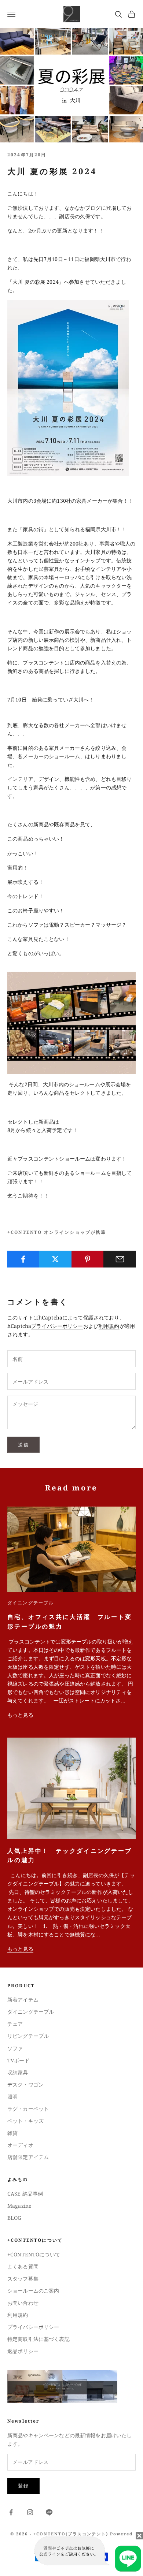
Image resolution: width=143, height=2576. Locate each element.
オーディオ (20, 2145)
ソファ (15, 2048)
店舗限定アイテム (28, 2157)
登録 (24, 2486)
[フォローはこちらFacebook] (11, 2512)
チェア (15, 2024)
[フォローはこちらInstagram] (30, 2512)
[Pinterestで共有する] (88, 1259)
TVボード (19, 2060)
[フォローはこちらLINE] (49, 2512)
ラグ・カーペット (28, 2109)
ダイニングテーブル (31, 1603)
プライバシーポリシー (57, 1326)
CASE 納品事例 (25, 2194)
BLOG (14, 2218)
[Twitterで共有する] (56, 1259)
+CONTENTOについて (34, 2254)
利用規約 (109, 1326)
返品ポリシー (23, 2351)
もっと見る (20, 1715)
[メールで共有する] (120, 1259)
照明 (12, 2097)
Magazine (19, 2206)
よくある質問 (23, 2266)
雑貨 (12, 2133)
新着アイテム (23, 2000)
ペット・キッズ (25, 2121)
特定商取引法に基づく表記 (38, 2339)
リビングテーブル (28, 2036)
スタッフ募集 (23, 2279)
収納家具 (18, 2072)
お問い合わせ (23, 2303)
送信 (24, 1445)
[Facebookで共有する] (23, 1259)
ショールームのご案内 (33, 2291)
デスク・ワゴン (25, 2084)
